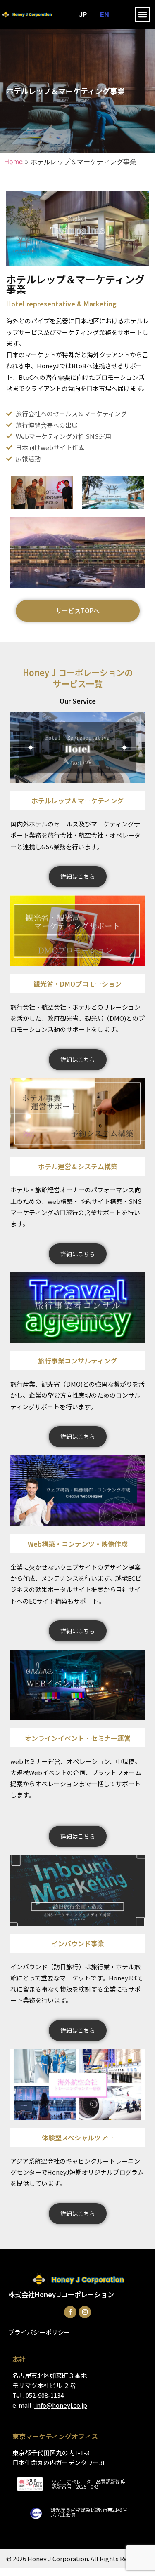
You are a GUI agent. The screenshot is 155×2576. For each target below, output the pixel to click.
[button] (142, 15)
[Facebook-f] (70, 2312)
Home (13, 162)
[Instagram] (85, 2312)
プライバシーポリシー (39, 2332)
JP (83, 14)
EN (105, 14)
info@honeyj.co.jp (61, 2405)
